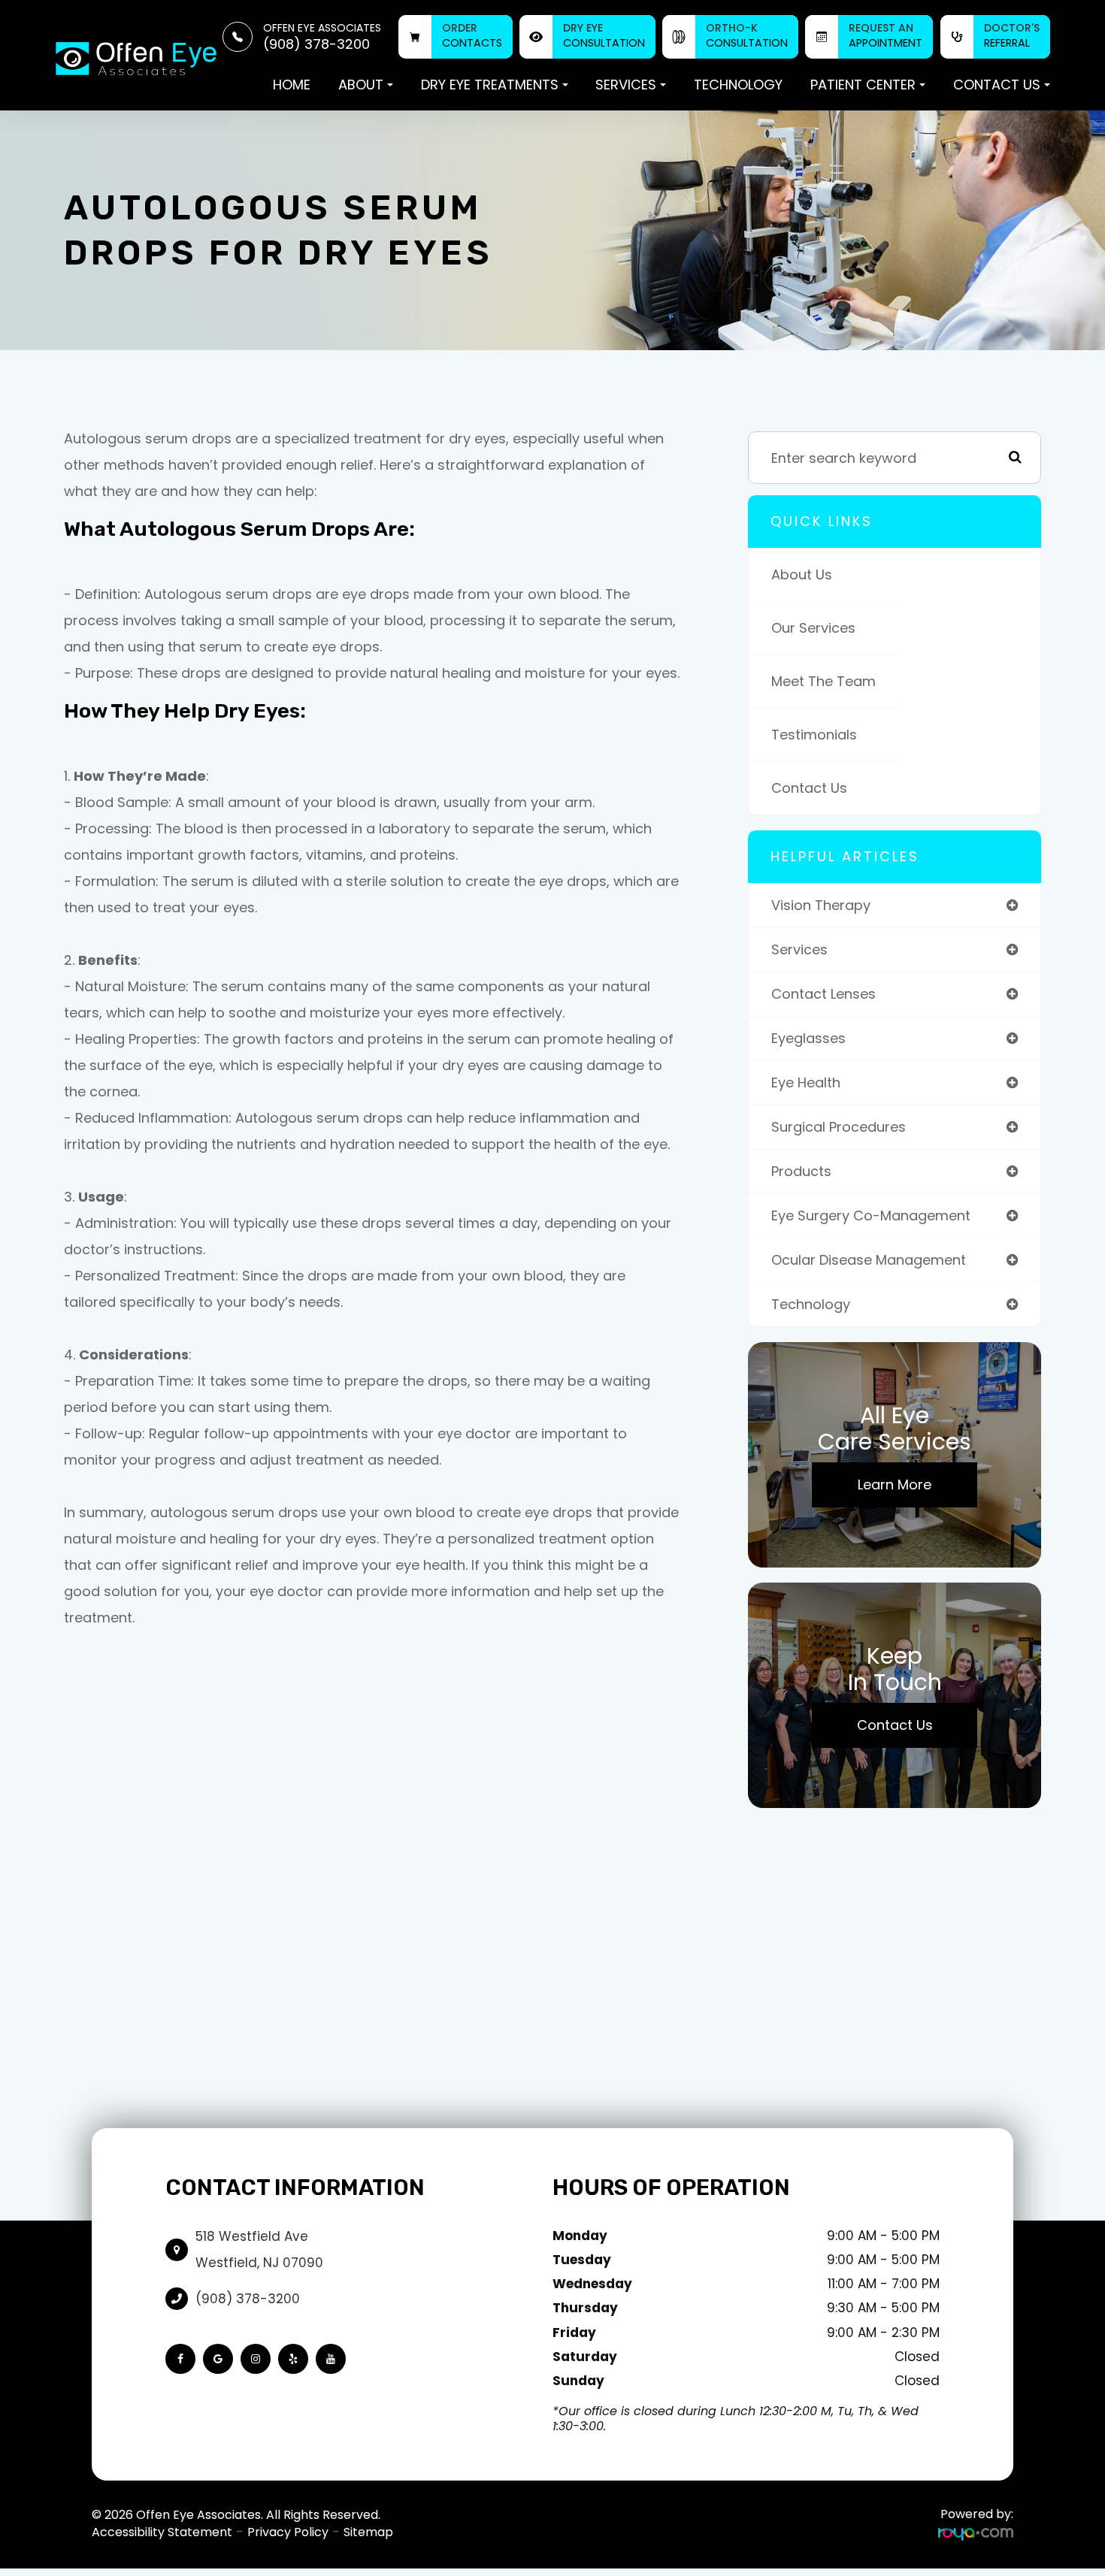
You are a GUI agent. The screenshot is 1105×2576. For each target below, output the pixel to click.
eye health (806, 1082)
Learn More (895, 1485)
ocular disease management (869, 1260)
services (799, 949)
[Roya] (976, 2533)
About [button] (361, 85)
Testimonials (814, 735)
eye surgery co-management (871, 1215)
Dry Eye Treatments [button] (490, 85)
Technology (738, 85)
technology (811, 1304)
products (801, 1171)
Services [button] (626, 85)
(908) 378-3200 (248, 2299)
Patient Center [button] (863, 85)
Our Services (813, 628)
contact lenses (823, 994)
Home (292, 85)
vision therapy (821, 905)
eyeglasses (808, 1038)
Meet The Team (823, 681)
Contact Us (809, 788)
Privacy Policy (288, 2532)
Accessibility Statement (162, 2532)
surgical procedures (839, 1127)
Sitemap (368, 2532)
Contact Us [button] (997, 85)
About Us (802, 574)
